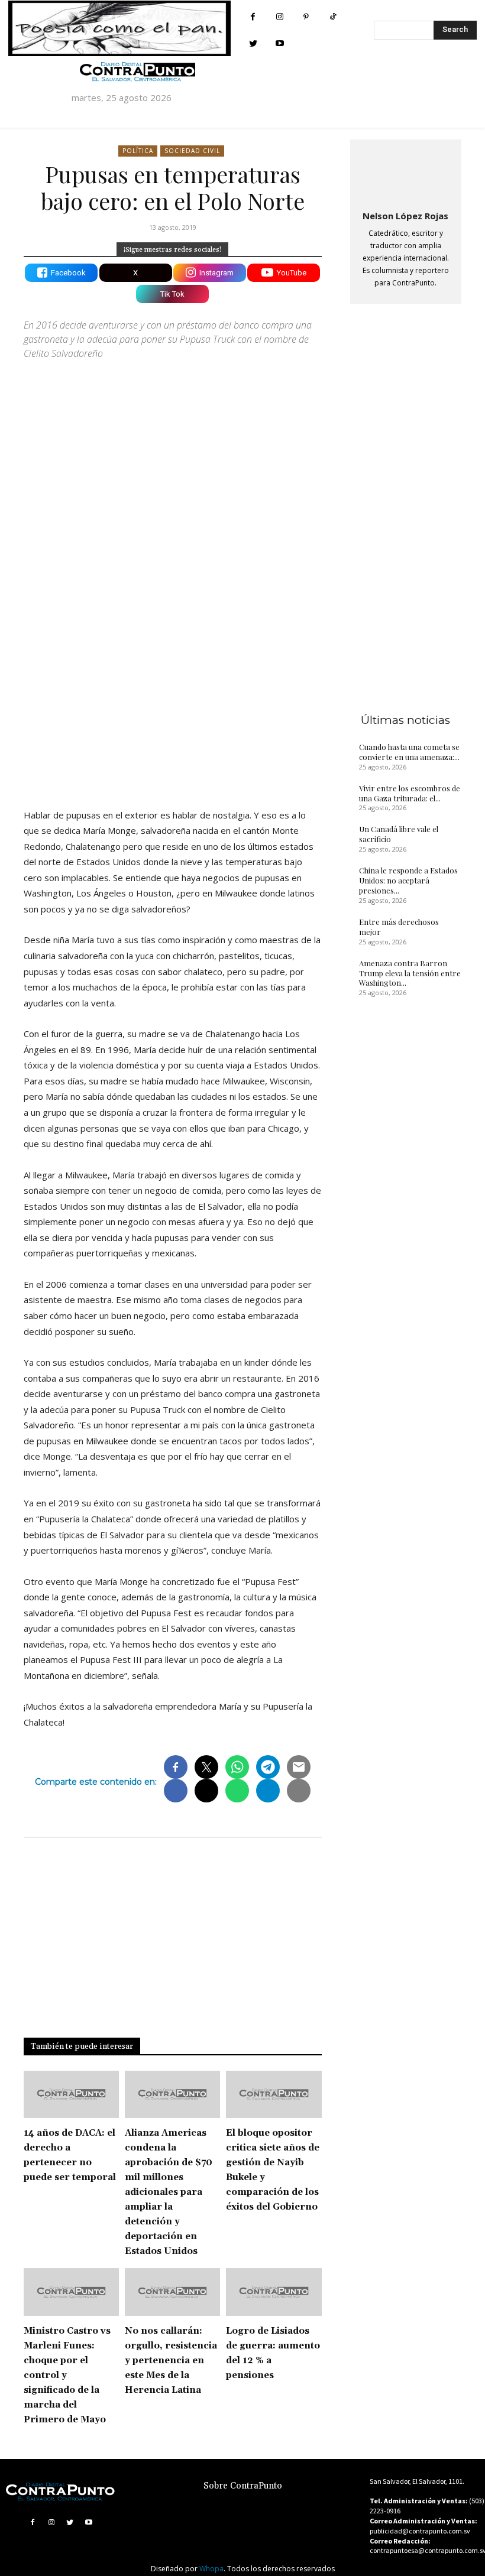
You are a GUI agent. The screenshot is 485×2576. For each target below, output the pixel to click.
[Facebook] (253, 17)
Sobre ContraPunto (243, 2486)
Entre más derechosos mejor (399, 927)
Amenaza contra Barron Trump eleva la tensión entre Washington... (410, 973)
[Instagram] (279, 17)
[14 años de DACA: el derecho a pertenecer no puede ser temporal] (71, 2095)
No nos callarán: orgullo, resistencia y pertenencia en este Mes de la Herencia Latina (171, 2361)
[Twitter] (253, 43)
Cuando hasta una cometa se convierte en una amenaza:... (409, 752)
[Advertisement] (173, 696)
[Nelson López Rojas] (406, 173)
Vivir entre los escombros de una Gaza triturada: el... (410, 793)
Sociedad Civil (192, 151)
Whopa (211, 2569)
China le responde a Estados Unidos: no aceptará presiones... (408, 880)
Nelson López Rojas (405, 216)
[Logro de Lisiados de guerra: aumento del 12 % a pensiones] (274, 2292)
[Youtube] (279, 43)
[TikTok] (333, 17)
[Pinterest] (306, 17)
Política (138, 151)
